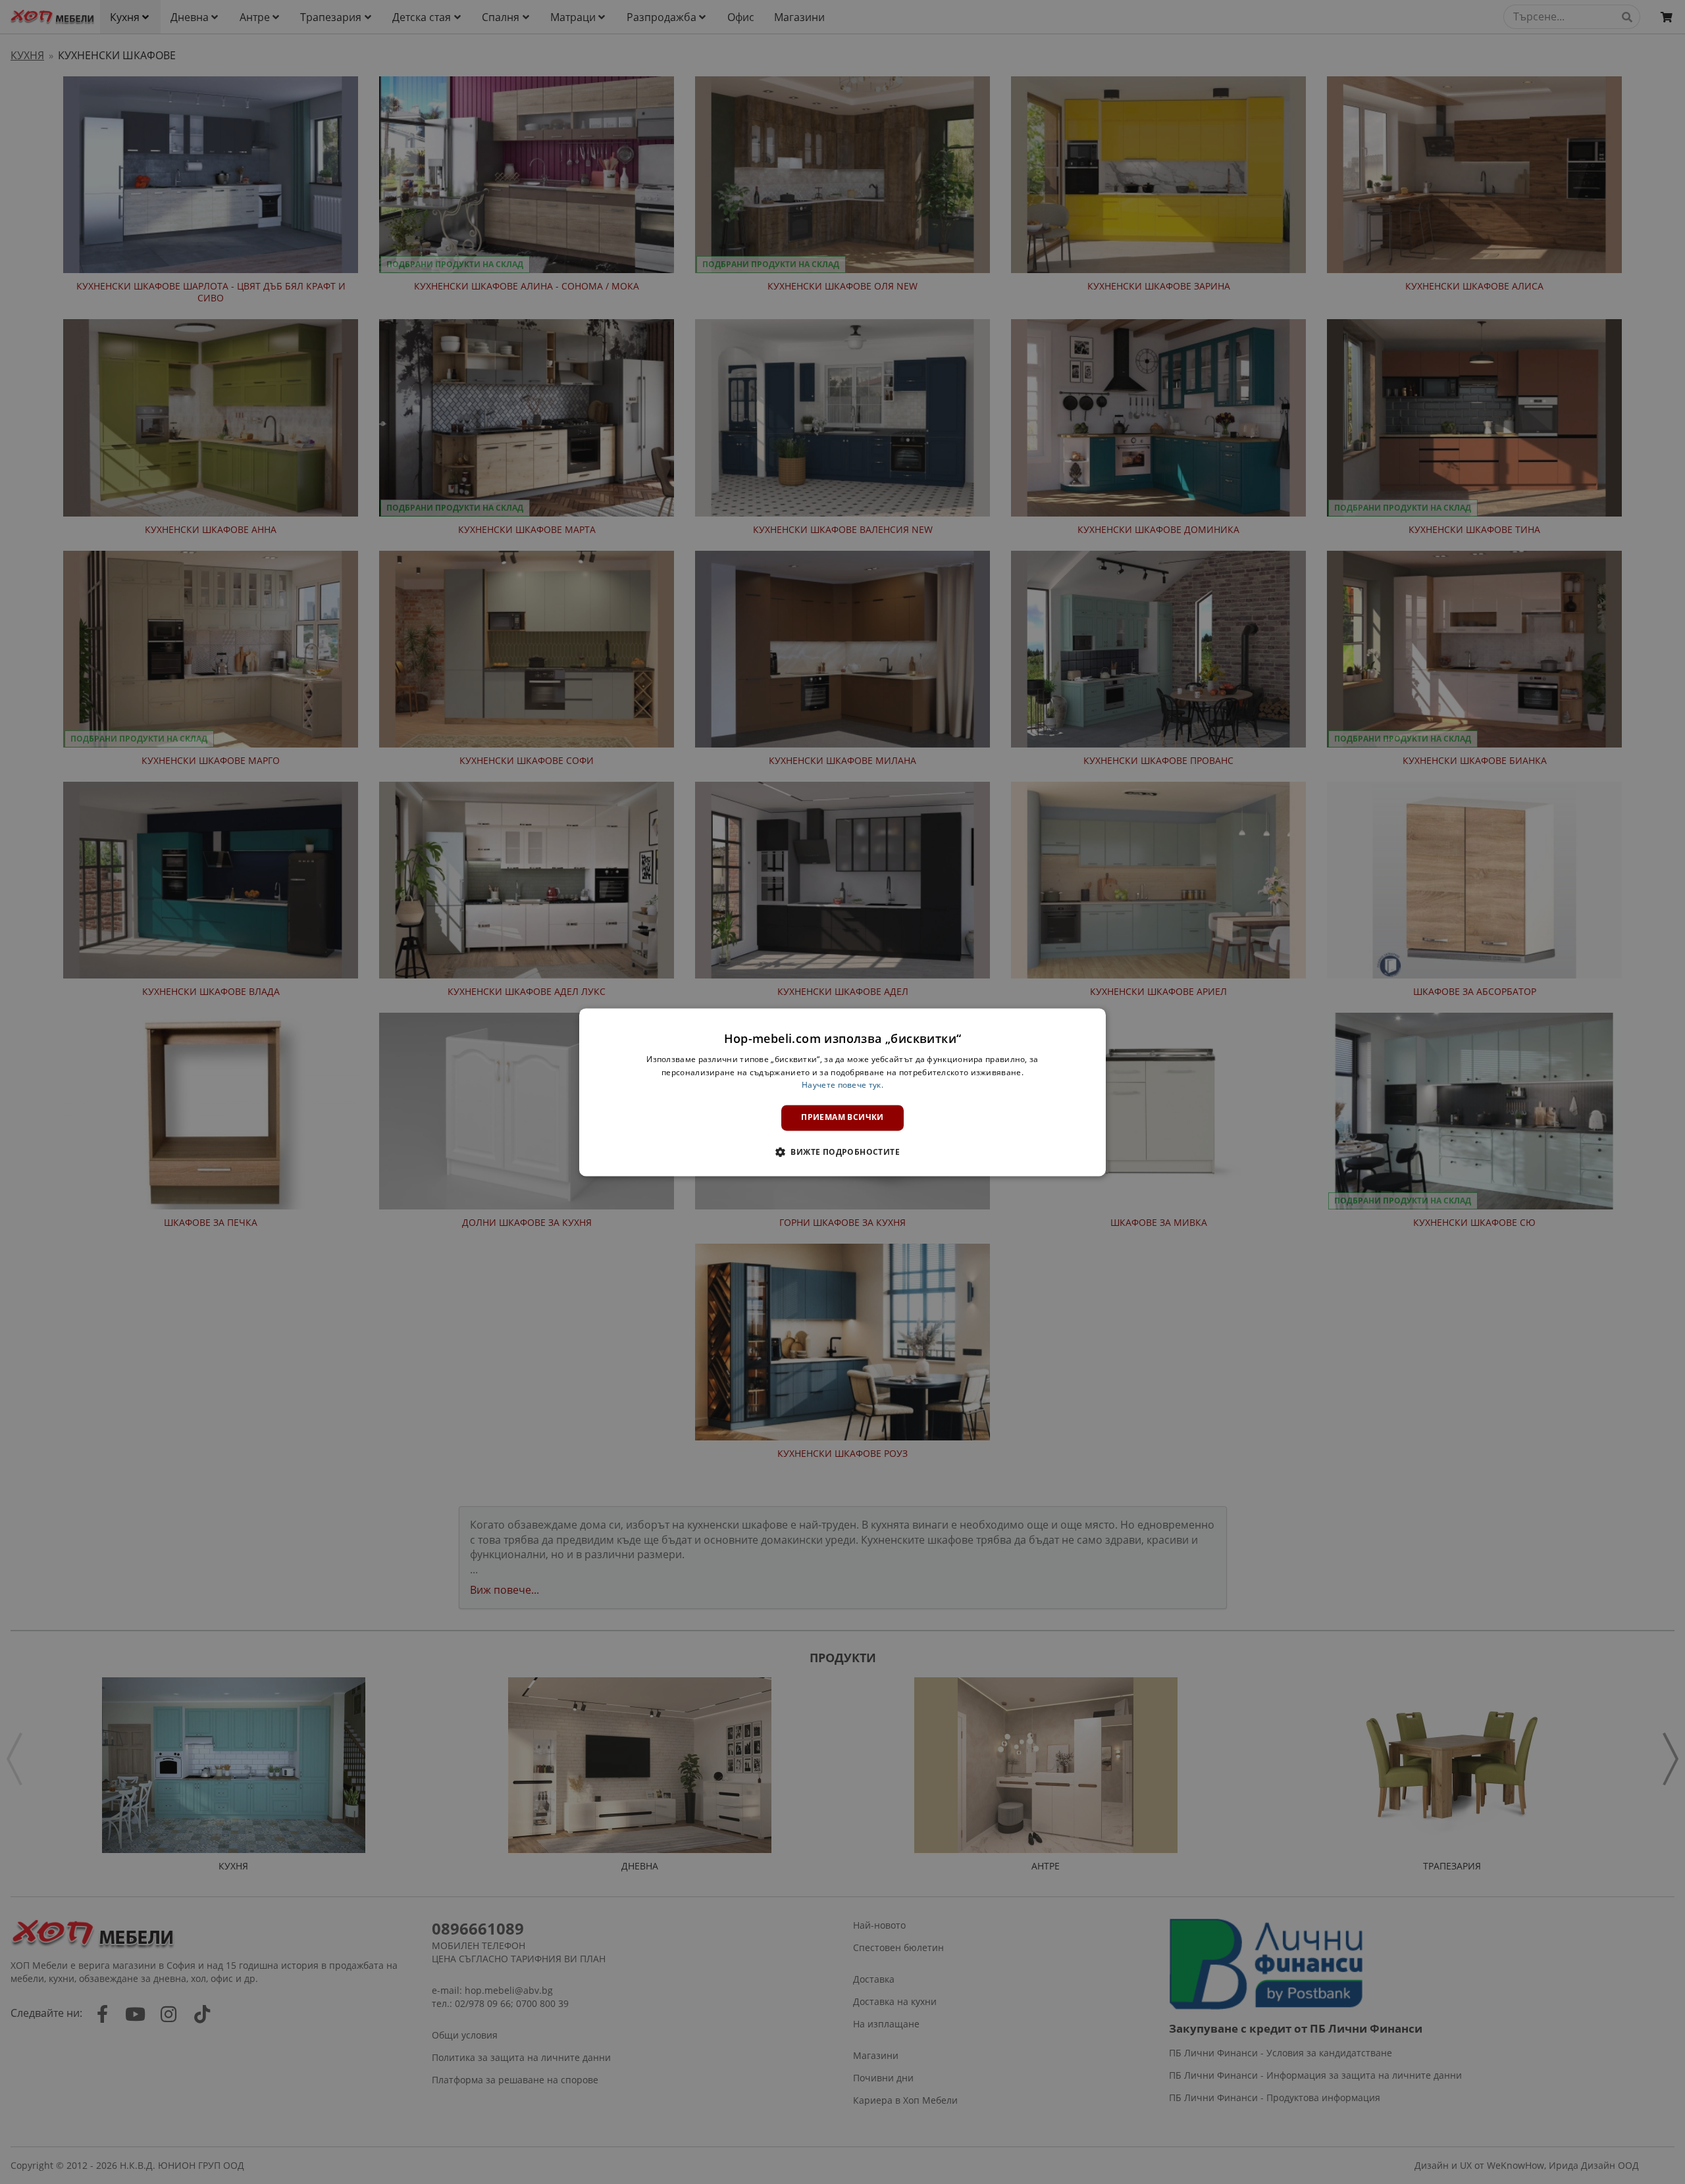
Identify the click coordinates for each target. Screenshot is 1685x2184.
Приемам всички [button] (842, 1118)
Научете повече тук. (842, 1085)
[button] (842, 1152)
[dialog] (842, 1092)
